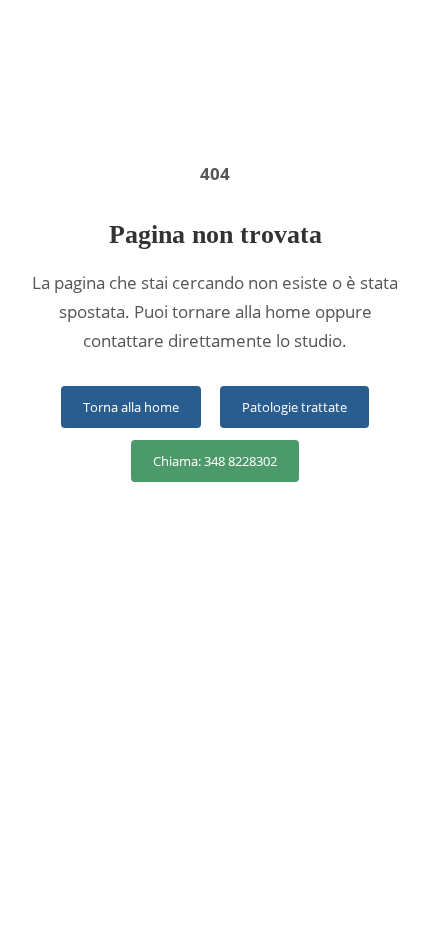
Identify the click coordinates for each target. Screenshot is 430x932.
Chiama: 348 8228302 (215, 461)
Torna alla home (131, 407)
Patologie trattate (294, 407)
